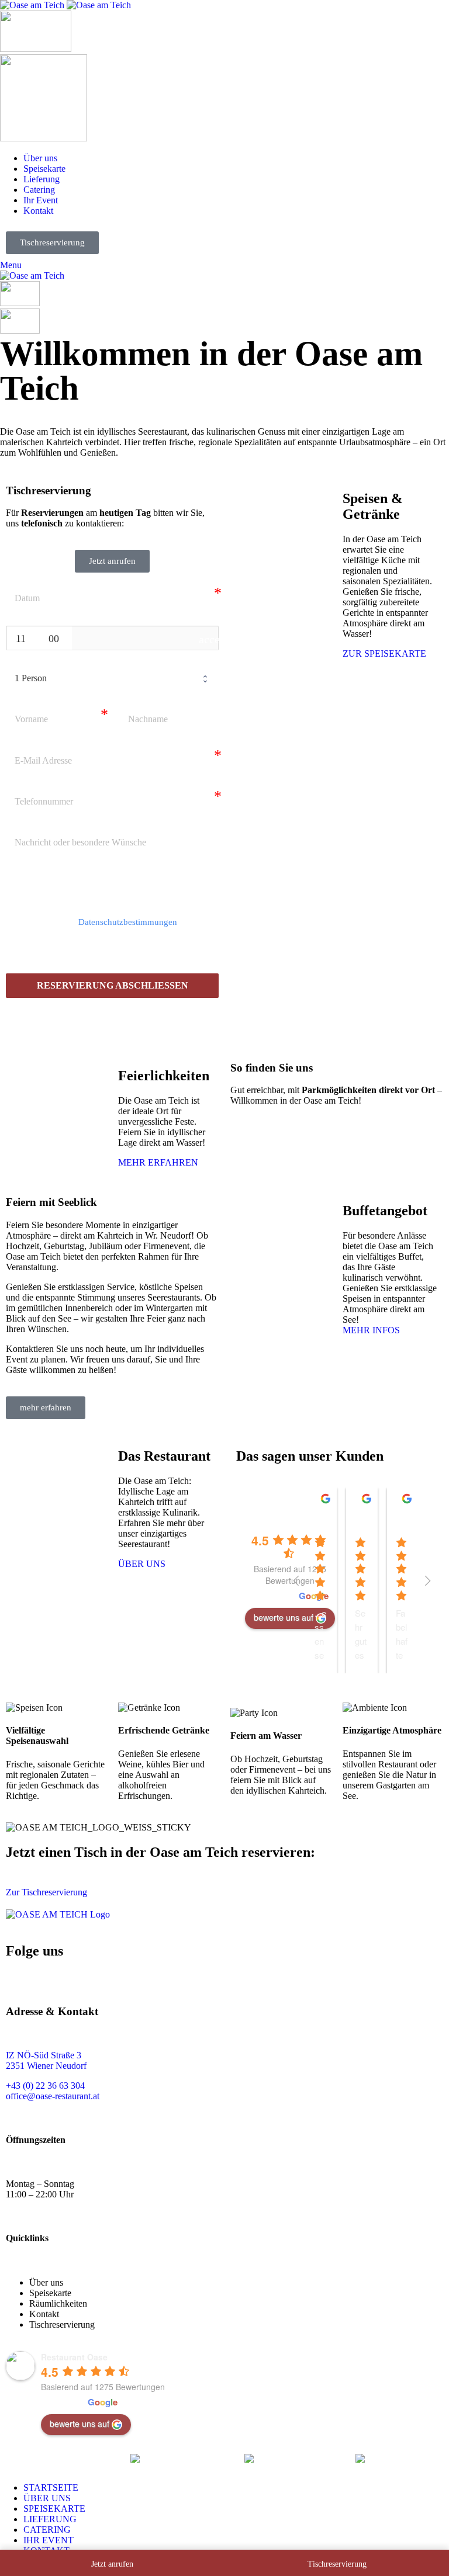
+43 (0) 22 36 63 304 (45, 2086)
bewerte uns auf (80, 2424)
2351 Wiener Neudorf (46, 2066)
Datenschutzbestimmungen (128, 922)
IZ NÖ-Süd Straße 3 (44, 2055)
